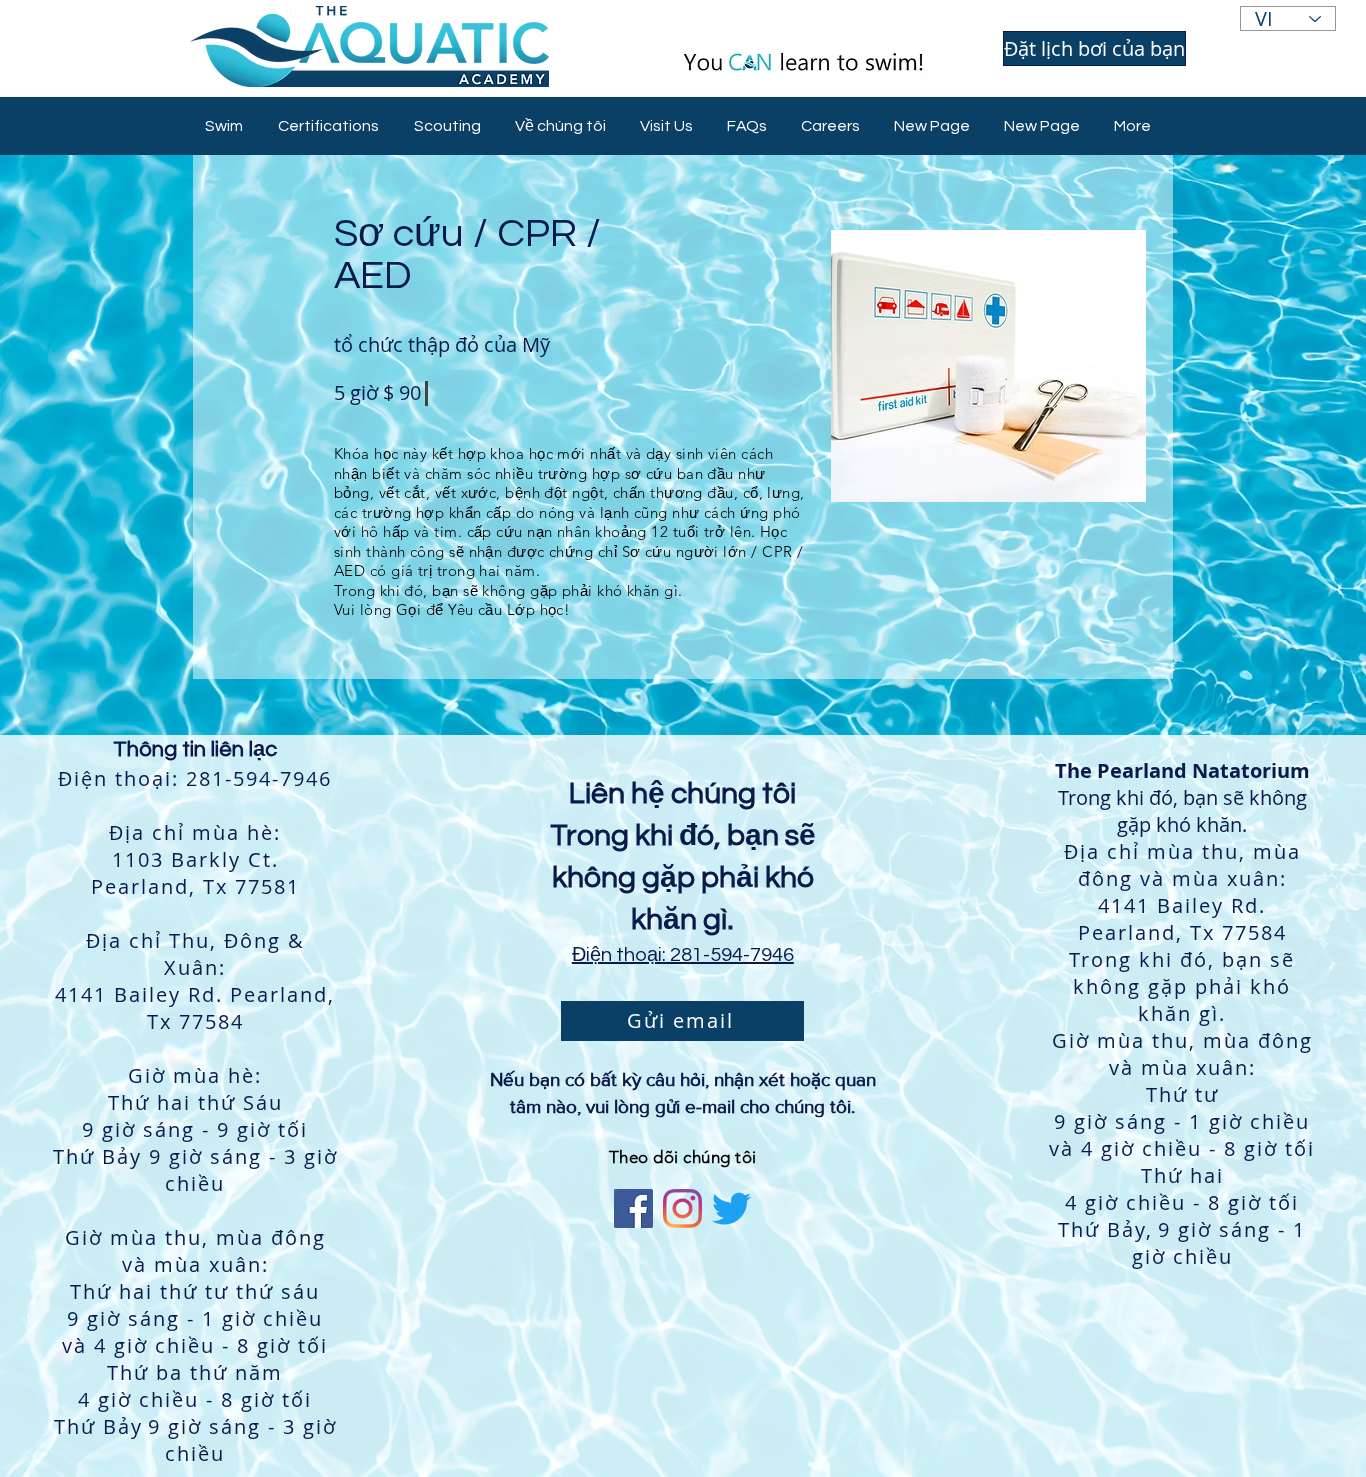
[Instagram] (682, 1208)
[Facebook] (633, 1208)
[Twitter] (731, 1208)
